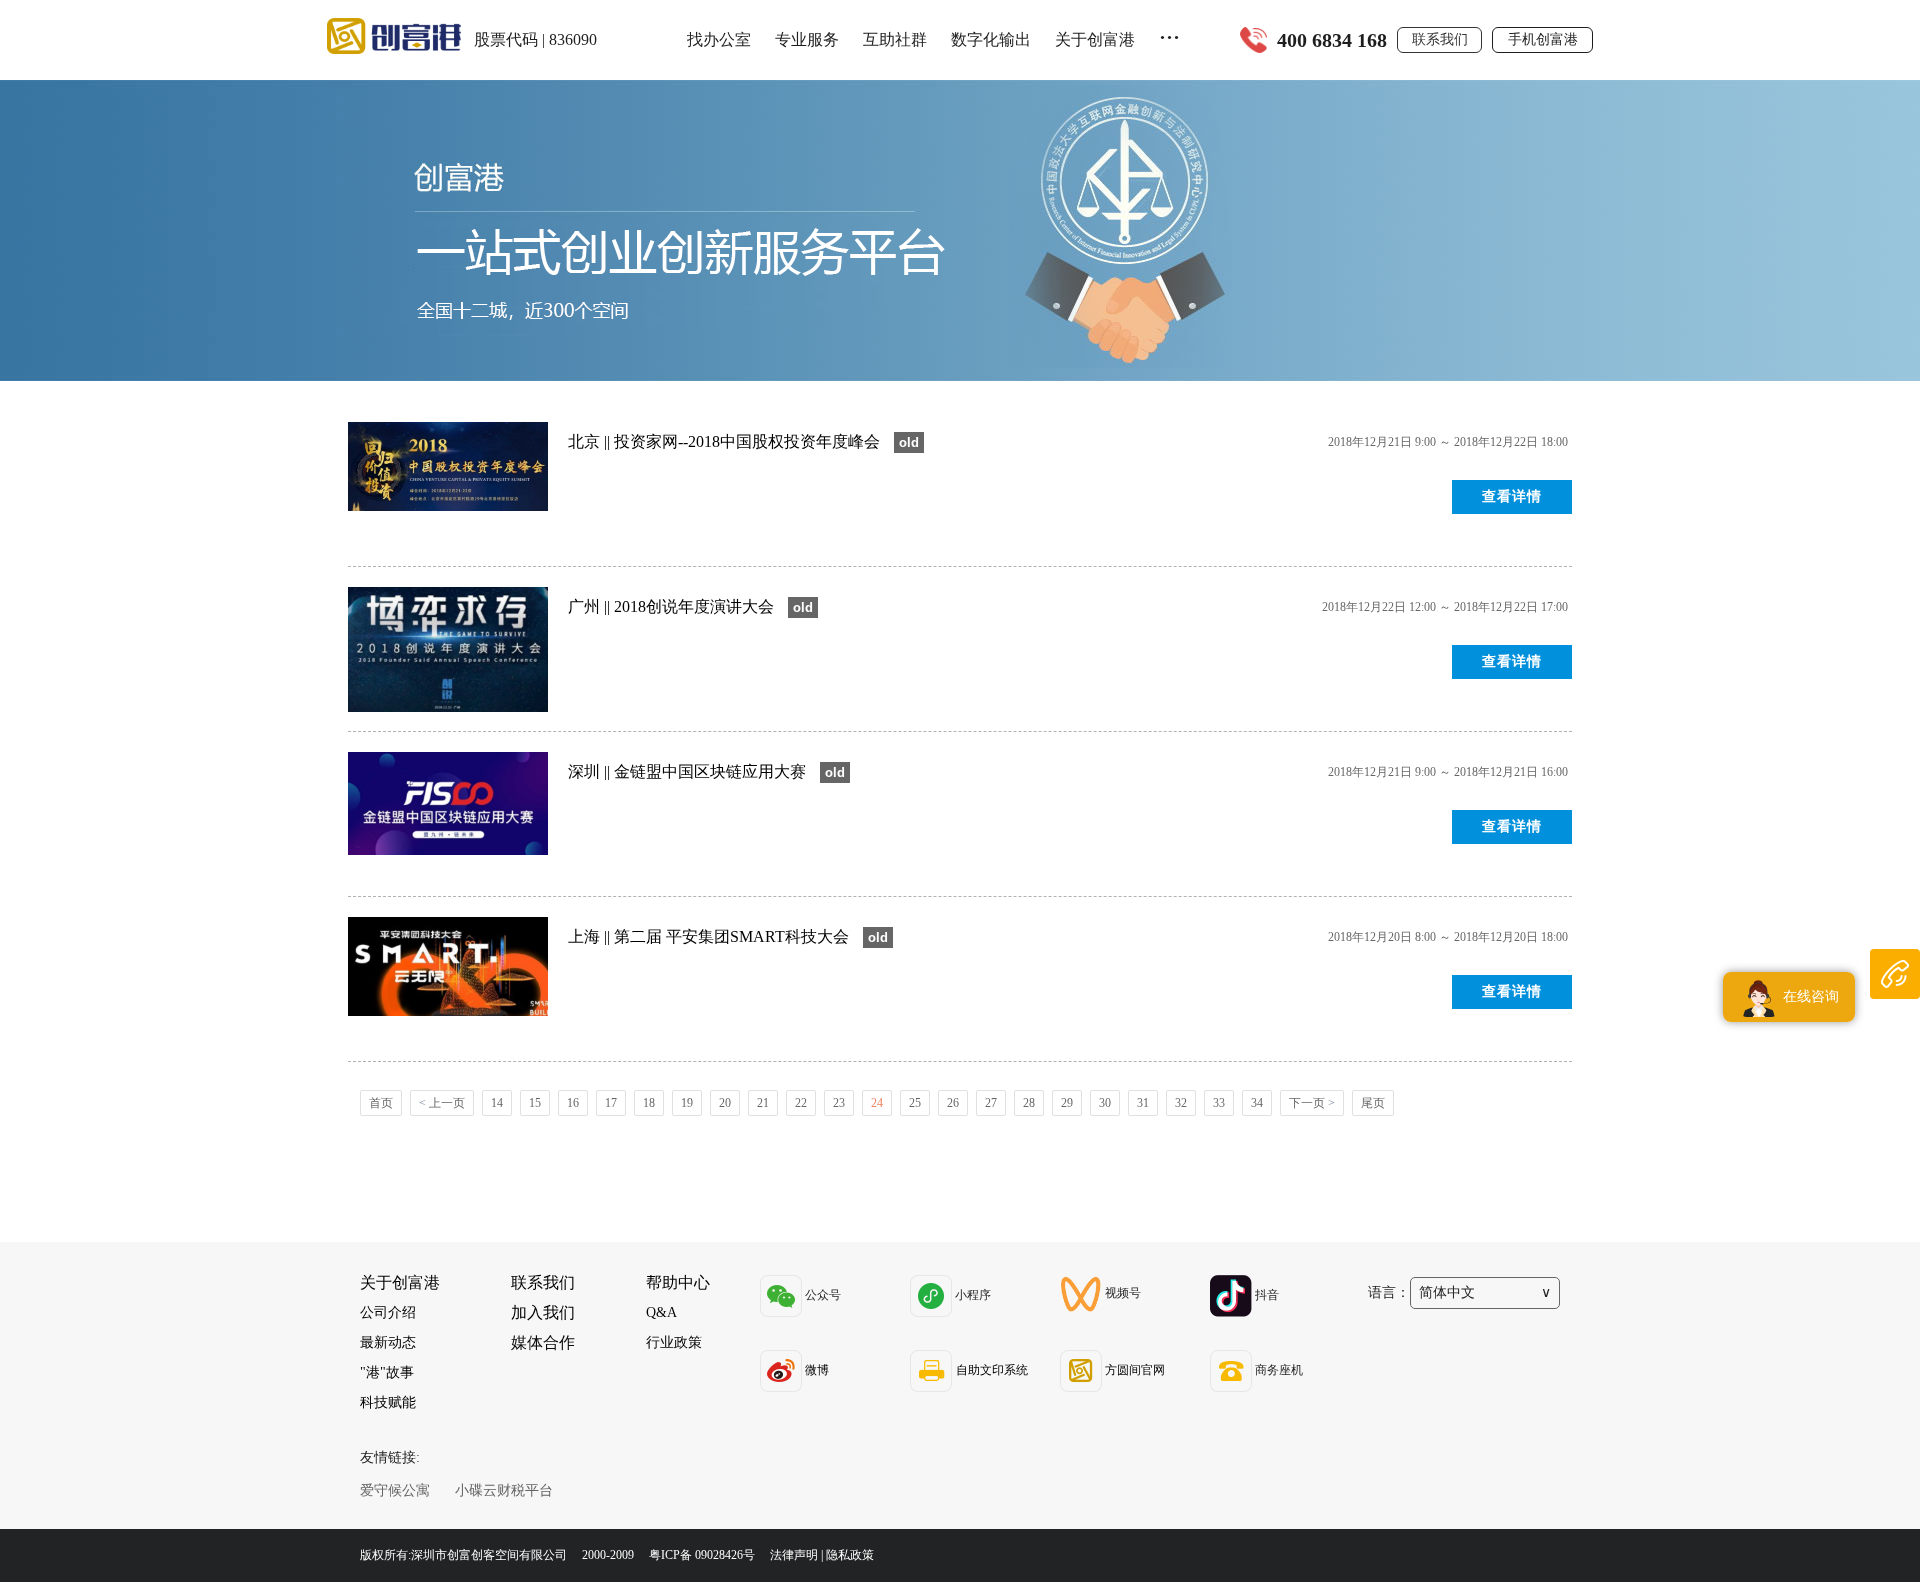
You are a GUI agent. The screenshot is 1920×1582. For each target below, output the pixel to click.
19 (687, 1103)
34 (1257, 1103)
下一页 (1312, 1103)
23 (839, 1103)
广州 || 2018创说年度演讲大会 (673, 606)
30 (1105, 1103)
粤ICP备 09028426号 (703, 1555)
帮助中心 (678, 1282)
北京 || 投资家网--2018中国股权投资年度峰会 (726, 441)
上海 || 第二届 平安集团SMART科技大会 (710, 936)
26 (953, 1103)
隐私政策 (850, 1555)
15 (535, 1103)
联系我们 (1440, 39)
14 (497, 1103)
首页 (381, 1103)
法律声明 (794, 1555)
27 (991, 1103)
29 (1067, 1103)
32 (1181, 1103)
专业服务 (807, 39)
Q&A (661, 1312)
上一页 (442, 1103)
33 (1219, 1103)
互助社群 (895, 39)
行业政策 (674, 1342)
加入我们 (543, 1312)
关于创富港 (1095, 39)
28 (1029, 1103)
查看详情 (1512, 496)
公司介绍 (388, 1312)
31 (1143, 1103)
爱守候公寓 (395, 1490)
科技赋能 (388, 1402)
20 (725, 1103)
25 (915, 1103)
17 (611, 1103)
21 (763, 1103)
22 (801, 1103)
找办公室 (719, 39)
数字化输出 (991, 39)
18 (649, 1103)
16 (573, 1103)
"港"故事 (387, 1372)
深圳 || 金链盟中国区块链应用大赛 (689, 771)
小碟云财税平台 (504, 1490)
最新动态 (388, 1342)
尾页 (1373, 1103)
